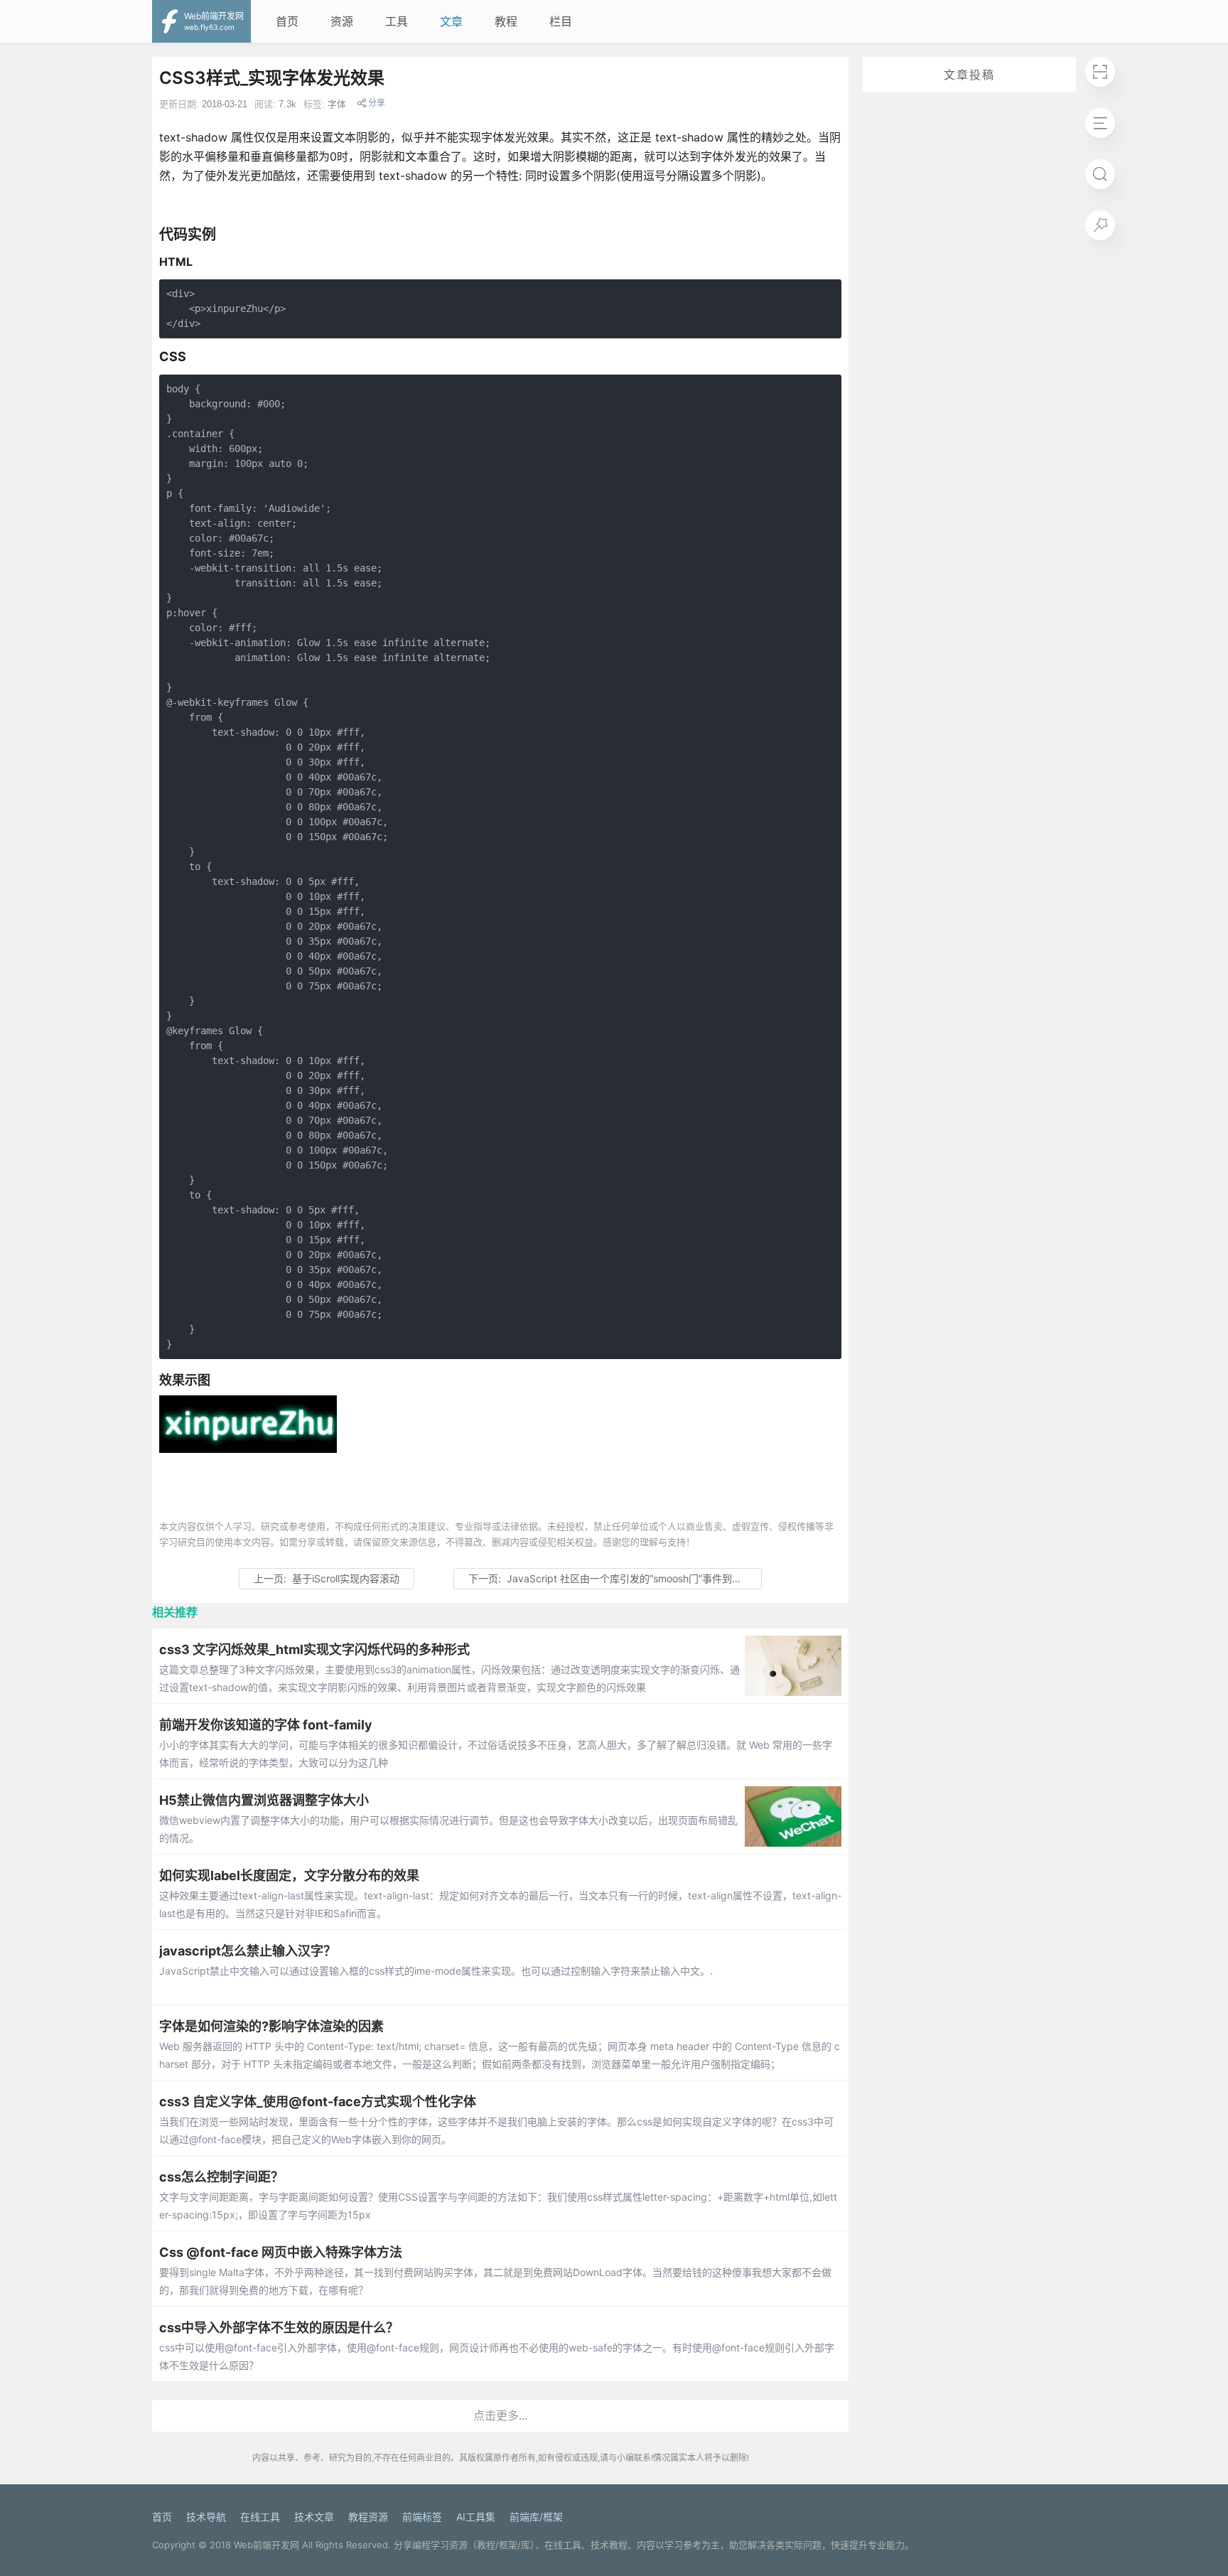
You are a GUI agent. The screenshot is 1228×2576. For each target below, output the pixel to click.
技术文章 (314, 2517)
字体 (337, 104)
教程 (506, 21)
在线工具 (260, 2517)
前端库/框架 (536, 2517)
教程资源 (368, 2517)
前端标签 (422, 2517)
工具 (397, 21)
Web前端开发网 (266, 2545)
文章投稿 (969, 75)
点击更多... (500, 2415)
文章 (451, 21)
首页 (287, 21)
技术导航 (206, 2517)
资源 (342, 21)
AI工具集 (476, 2517)
